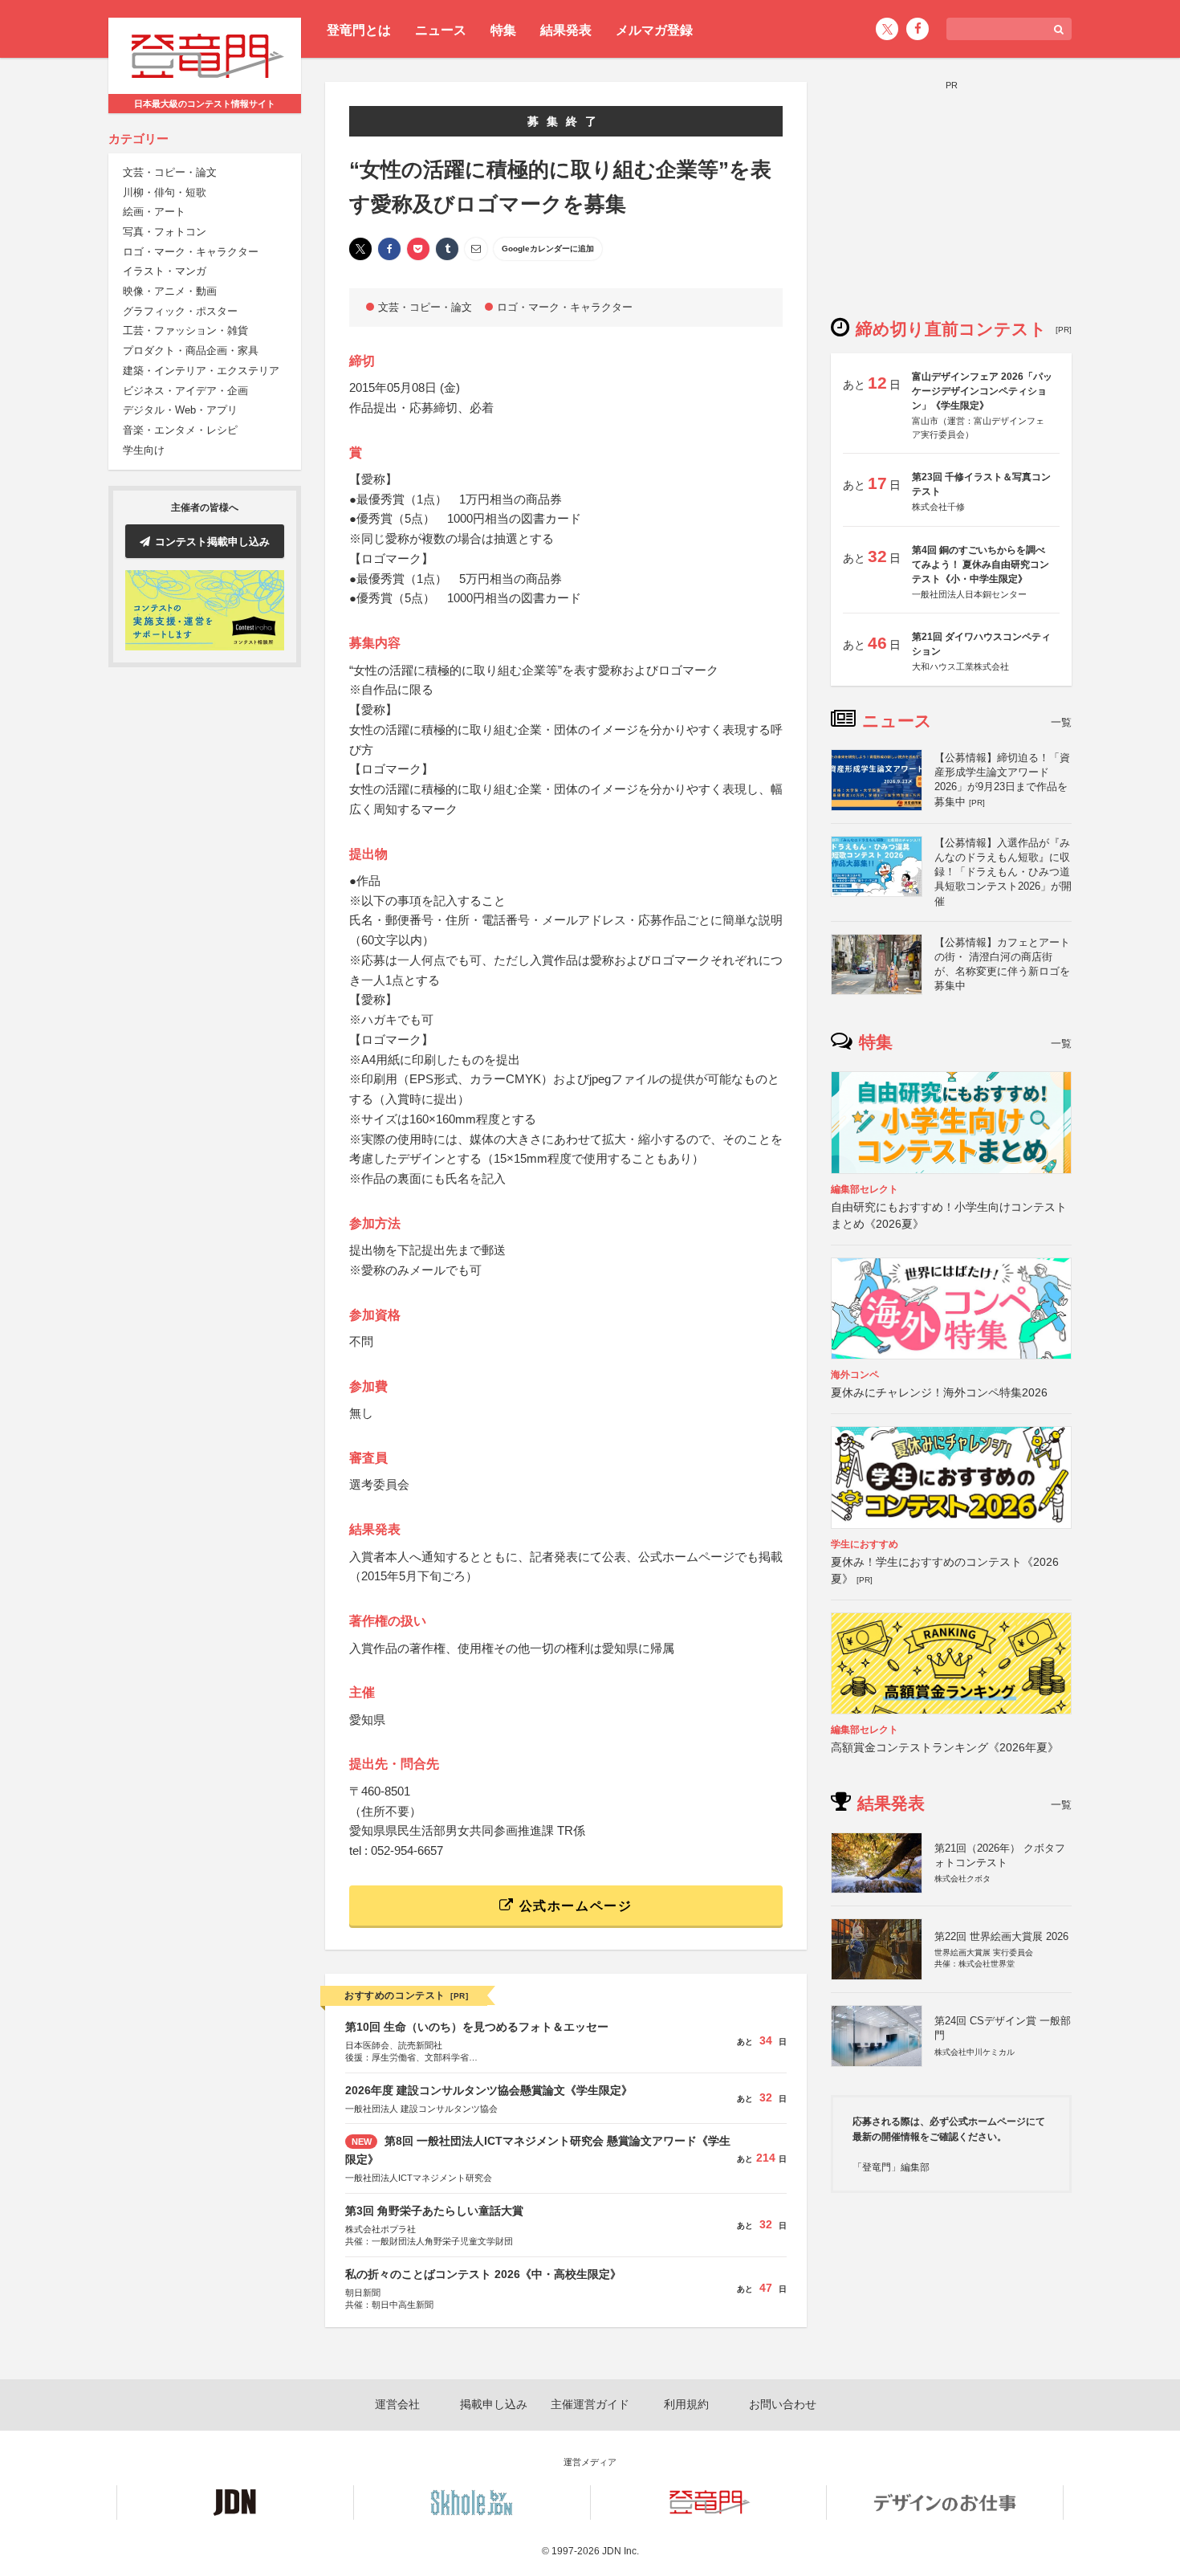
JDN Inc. (621, 2551)
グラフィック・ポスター (180, 312)
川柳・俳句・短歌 (165, 192)
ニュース (441, 30)
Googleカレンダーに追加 (548, 249)
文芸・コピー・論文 (170, 173)
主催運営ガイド (590, 2404)
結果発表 (566, 30)
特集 (503, 30)
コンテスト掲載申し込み (212, 542)
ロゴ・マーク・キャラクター (191, 252)
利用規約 (686, 2404)
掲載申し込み (494, 2404)
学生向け (144, 450)
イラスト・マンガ (165, 272)
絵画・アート (154, 212)
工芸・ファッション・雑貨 (185, 331)
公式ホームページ (573, 1906)
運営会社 (397, 2404)
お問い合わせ (783, 2404)
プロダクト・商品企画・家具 (191, 351)
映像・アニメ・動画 (170, 292)
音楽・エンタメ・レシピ (180, 431)
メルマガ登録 (654, 30)
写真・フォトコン (165, 232)
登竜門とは (359, 30)
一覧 (1061, 722)
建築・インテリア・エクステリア (201, 371)
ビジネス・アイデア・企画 (185, 391)
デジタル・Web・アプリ (180, 411)
